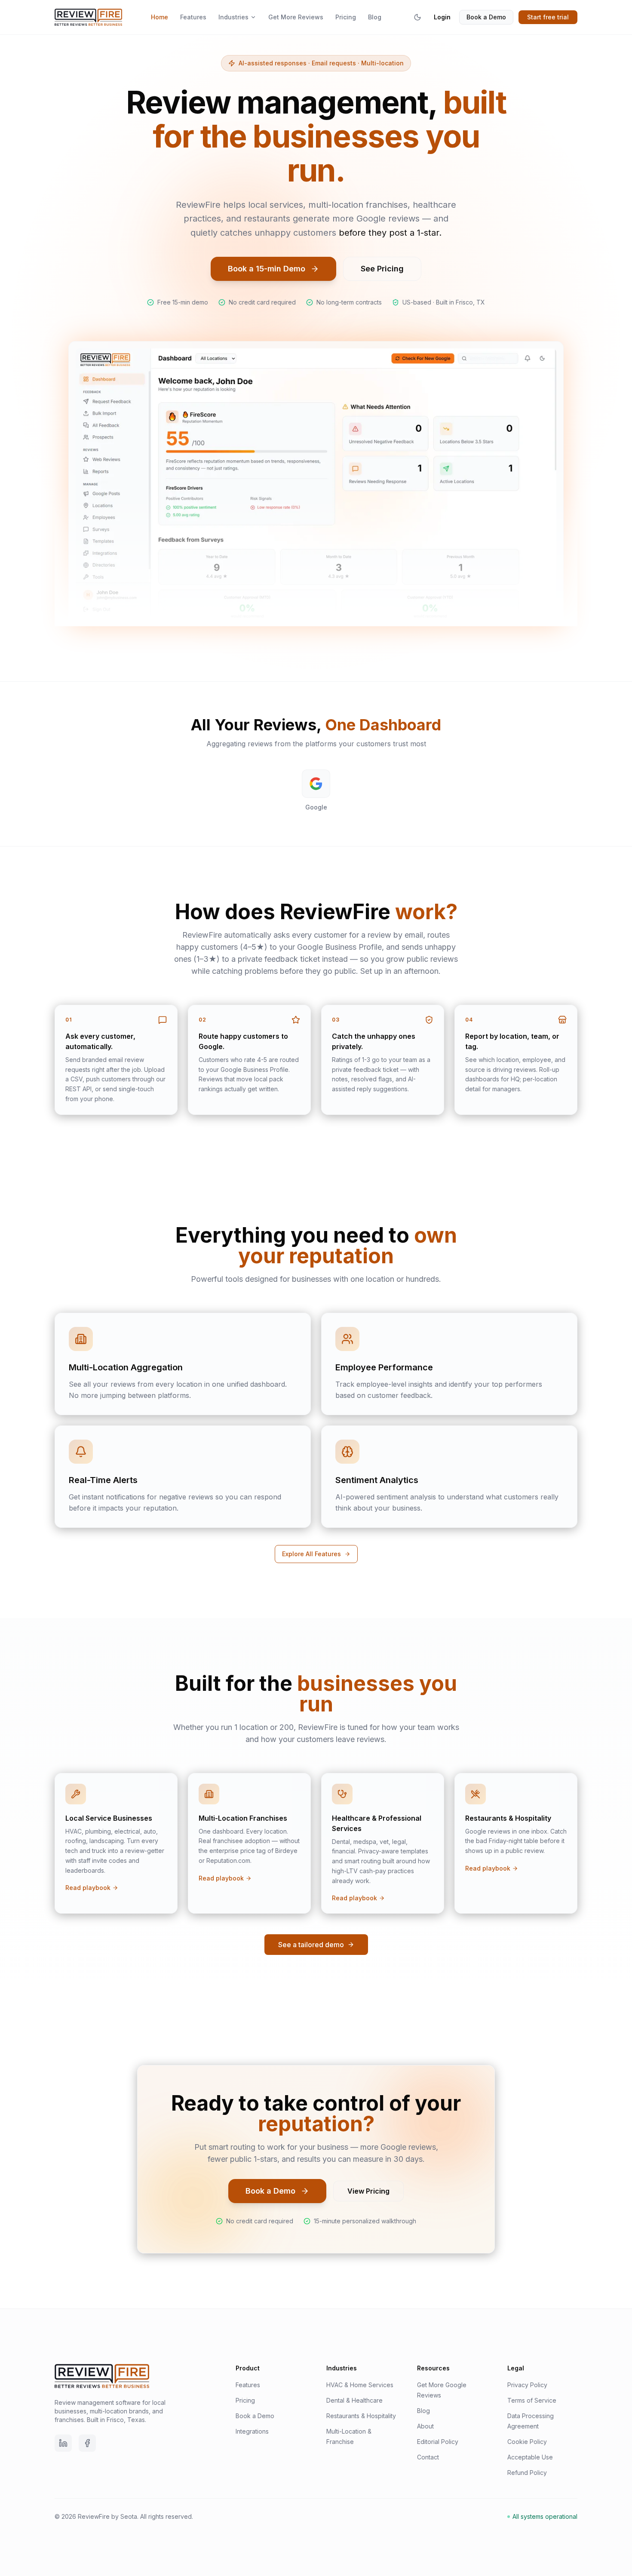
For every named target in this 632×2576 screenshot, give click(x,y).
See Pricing (382, 269)
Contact (428, 2457)
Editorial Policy (438, 2442)
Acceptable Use (530, 2457)
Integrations (252, 2431)
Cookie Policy (527, 2442)
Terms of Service (532, 2400)
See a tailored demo (311, 1945)
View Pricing (368, 2191)
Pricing (346, 17)
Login (442, 17)
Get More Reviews (296, 17)
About (425, 2426)
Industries (233, 17)
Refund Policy (527, 2473)
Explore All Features (311, 1554)
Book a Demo (486, 17)
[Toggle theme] (417, 17)
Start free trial (548, 17)
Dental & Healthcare (354, 2400)
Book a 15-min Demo (267, 269)
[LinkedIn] (63, 2443)
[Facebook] (87, 2443)
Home (160, 17)
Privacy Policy (527, 2385)
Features (193, 17)
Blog (375, 17)
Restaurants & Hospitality (361, 2416)
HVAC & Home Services (360, 2385)
